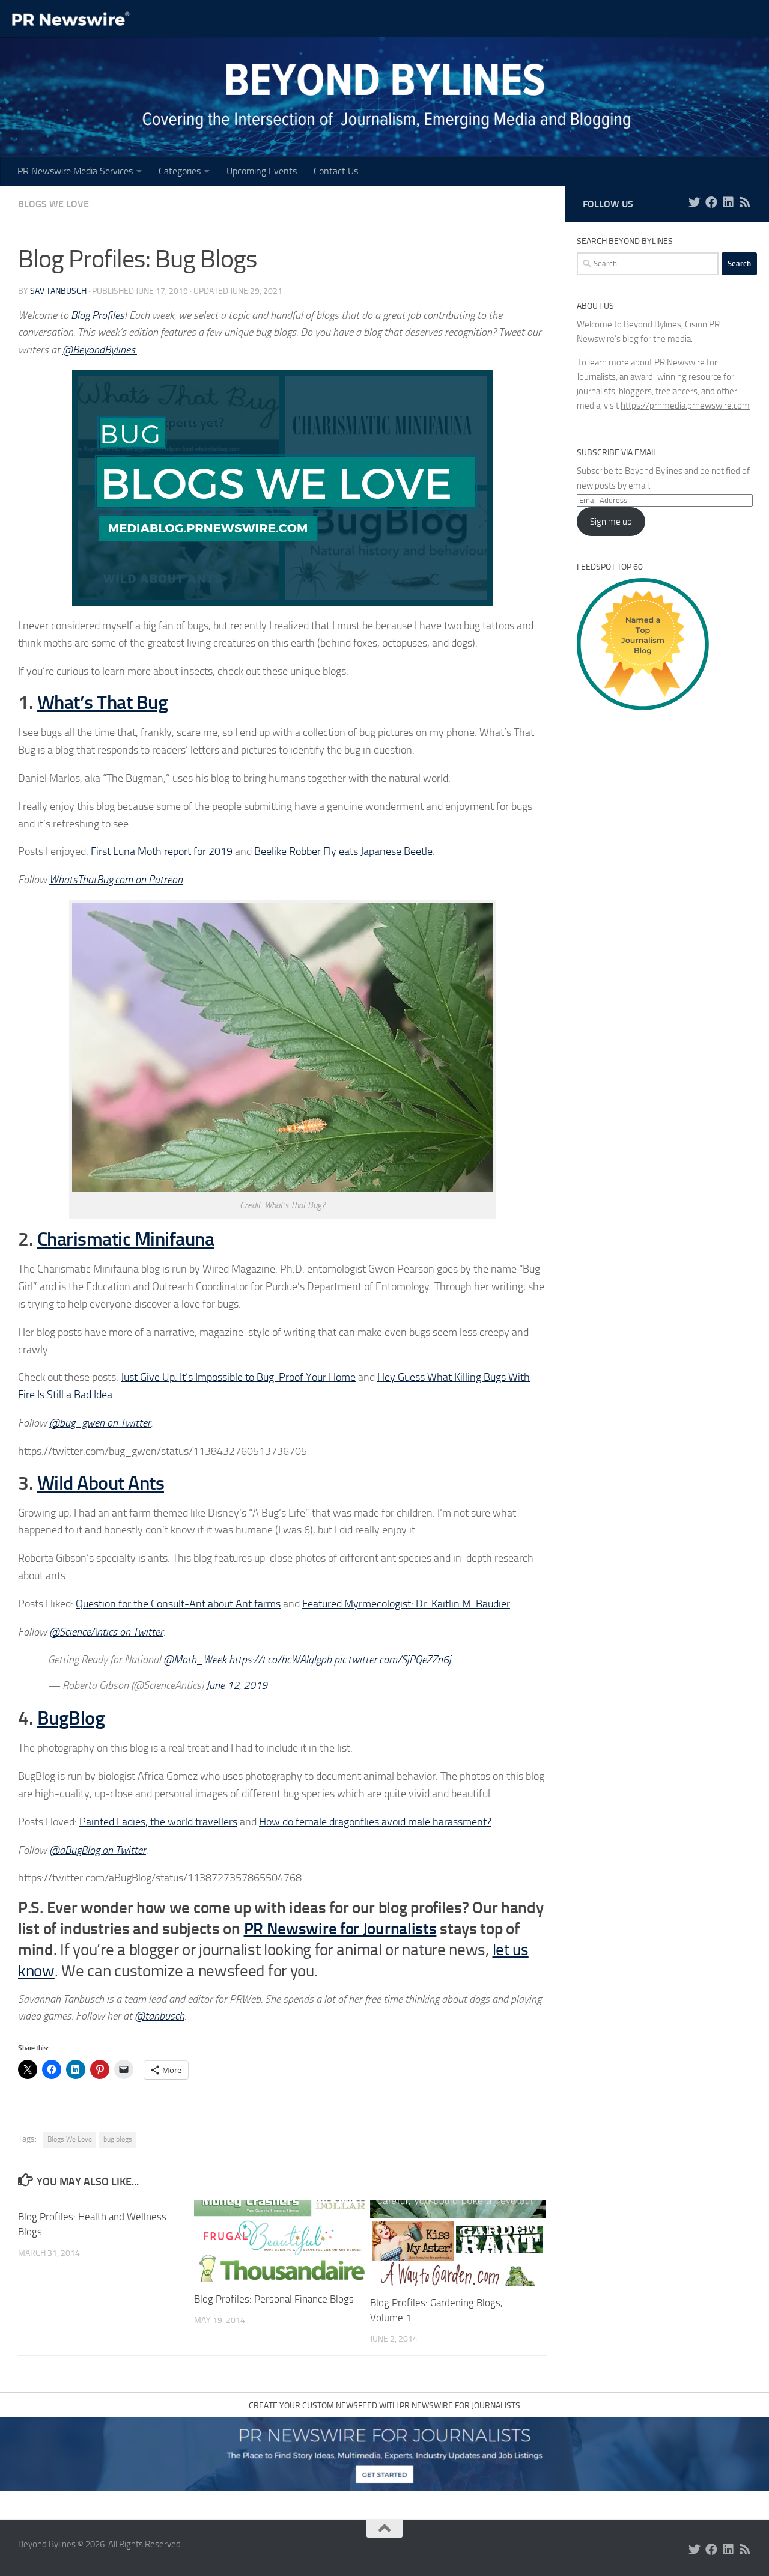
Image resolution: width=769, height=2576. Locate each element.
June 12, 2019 (237, 1685)
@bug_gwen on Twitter (100, 1423)
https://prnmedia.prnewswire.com (685, 406)
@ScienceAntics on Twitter (106, 1632)
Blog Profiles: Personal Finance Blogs (274, 2299)
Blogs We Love (53, 204)
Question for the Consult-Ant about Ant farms (178, 1604)
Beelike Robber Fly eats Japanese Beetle (343, 851)
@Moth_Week (195, 1660)
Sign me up (611, 522)
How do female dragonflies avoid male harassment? (375, 1822)
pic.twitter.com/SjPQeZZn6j (393, 1660)
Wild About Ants (101, 1483)
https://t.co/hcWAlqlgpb (280, 1660)
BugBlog (71, 1718)
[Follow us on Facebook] (711, 202)
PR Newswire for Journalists (340, 1929)
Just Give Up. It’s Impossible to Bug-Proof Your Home (238, 1377)
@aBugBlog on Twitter (98, 1850)
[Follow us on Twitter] (695, 202)
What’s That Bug (103, 702)
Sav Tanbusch (58, 291)
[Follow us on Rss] (745, 202)
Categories (180, 171)
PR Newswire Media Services (75, 171)
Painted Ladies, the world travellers (158, 1822)
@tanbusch (160, 2016)
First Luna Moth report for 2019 (162, 851)
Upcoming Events (262, 171)
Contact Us (336, 171)
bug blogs (118, 2139)
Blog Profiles (98, 315)
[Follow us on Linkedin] (728, 202)
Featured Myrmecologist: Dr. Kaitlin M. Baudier (406, 1604)
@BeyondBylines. (100, 350)
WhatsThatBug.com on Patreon (116, 880)
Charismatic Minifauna (126, 1239)
